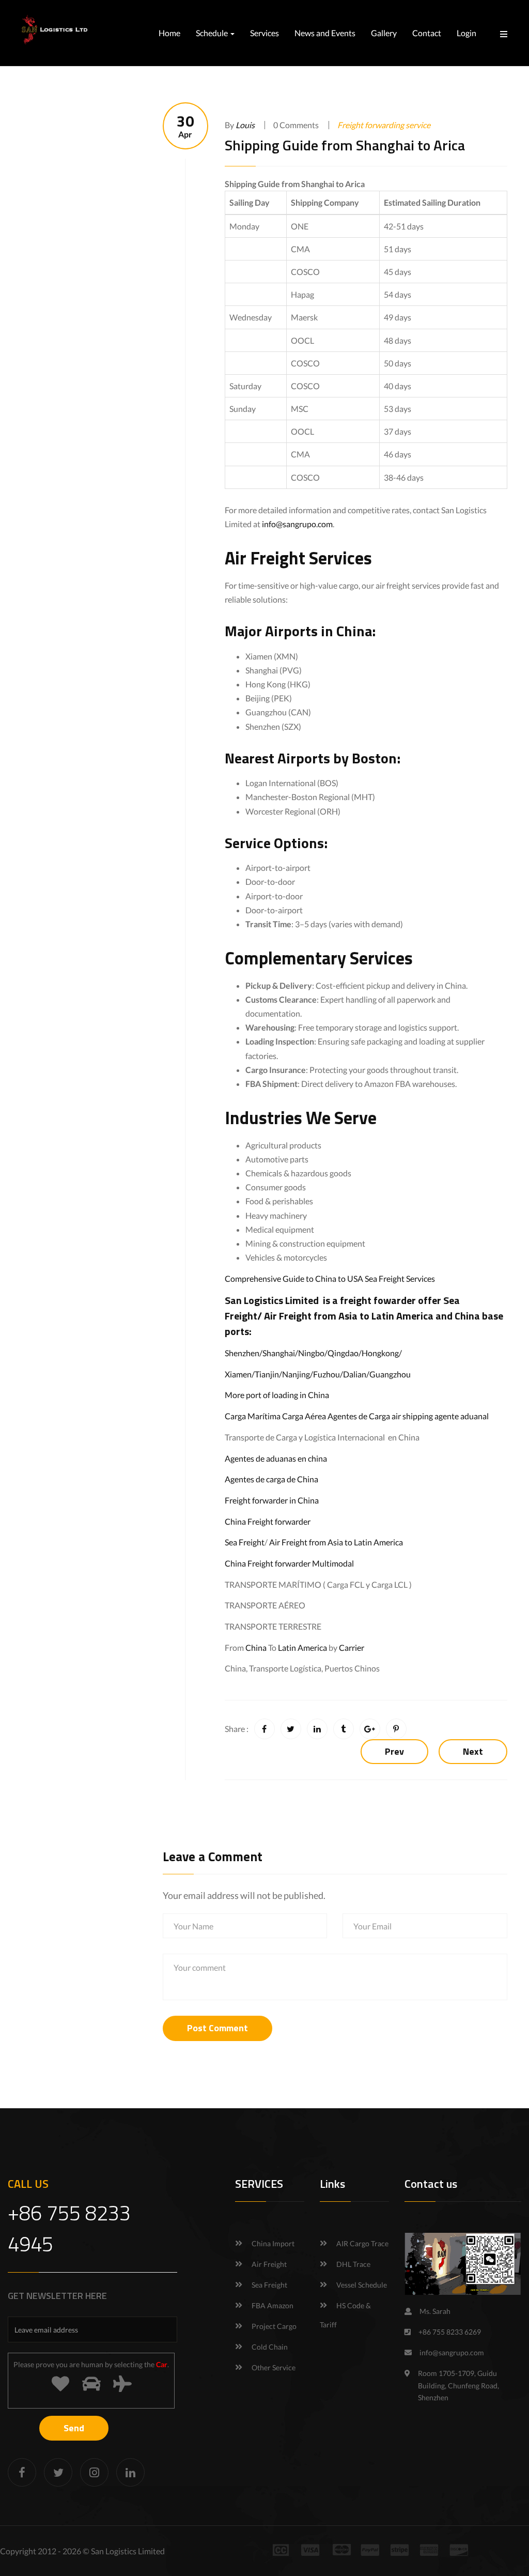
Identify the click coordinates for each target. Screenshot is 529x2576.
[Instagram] (94, 2472)
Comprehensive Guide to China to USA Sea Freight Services (330, 1278)
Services (264, 33)
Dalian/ (356, 1374)
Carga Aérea (304, 1416)
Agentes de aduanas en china (276, 1458)
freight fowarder (378, 1300)
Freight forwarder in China (272, 1500)
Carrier (352, 1647)
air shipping (412, 1416)
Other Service (274, 2367)
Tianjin (267, 1374)
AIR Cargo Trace (362, 2243)
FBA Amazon (273, 2305)
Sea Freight (245, 1542)
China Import (273, 2243)
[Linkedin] (130, 2472)
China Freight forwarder (268, 1521)
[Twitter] (58, 2472)
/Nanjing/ (296, 1374)
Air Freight (288, 1316)
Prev (394, 1751)
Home (169, 33)
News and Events (325, 33)
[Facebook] (22, 2472)
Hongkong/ (382, 1353)
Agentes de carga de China (271, 1479)
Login (466, 33)
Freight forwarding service (384, 125)
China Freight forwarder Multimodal (289, 1563)
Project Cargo (274, 2326)
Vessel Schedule (362, 2285)
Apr (185, 126)
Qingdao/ (345, 1353)
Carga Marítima (253, 1416)
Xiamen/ (240, 1374)
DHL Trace (353, 2264)
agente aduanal (462, 1416)
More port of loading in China (277, 1395)
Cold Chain (270, 2347)
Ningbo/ (313, 1353)
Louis (245, 125)
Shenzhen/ (244, 1353)
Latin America (302, 1647)
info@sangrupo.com (297, 524)
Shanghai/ (280, 1353)
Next (473, 1751)
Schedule (213, 33)
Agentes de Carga (359, 1416)
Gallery (384, 33)
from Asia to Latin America (375, 1316)
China (256, 1647)
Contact (427, 33)
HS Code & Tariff (345, 2315)
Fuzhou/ (328, 1374)
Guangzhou (390, 1374)
